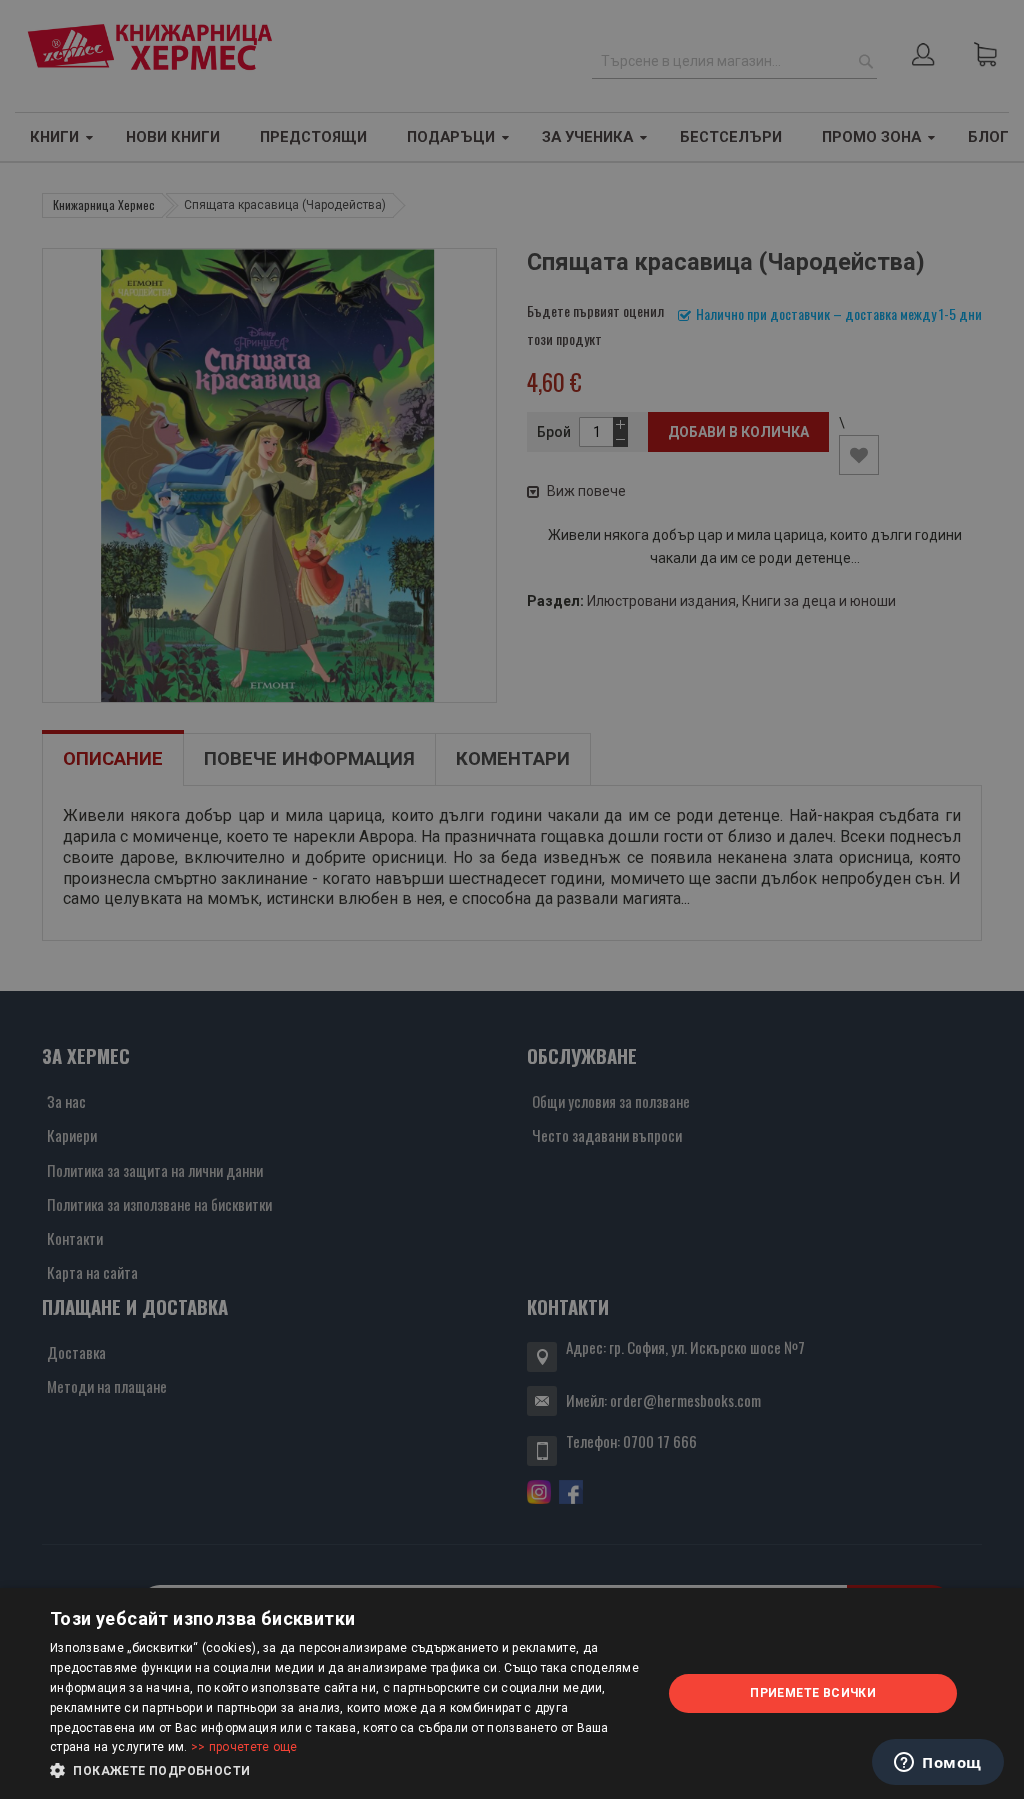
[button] (347, 1771)
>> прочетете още (244, 1747)
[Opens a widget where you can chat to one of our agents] (938, 1764)
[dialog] (512, 1693)
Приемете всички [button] (813, 1693)
